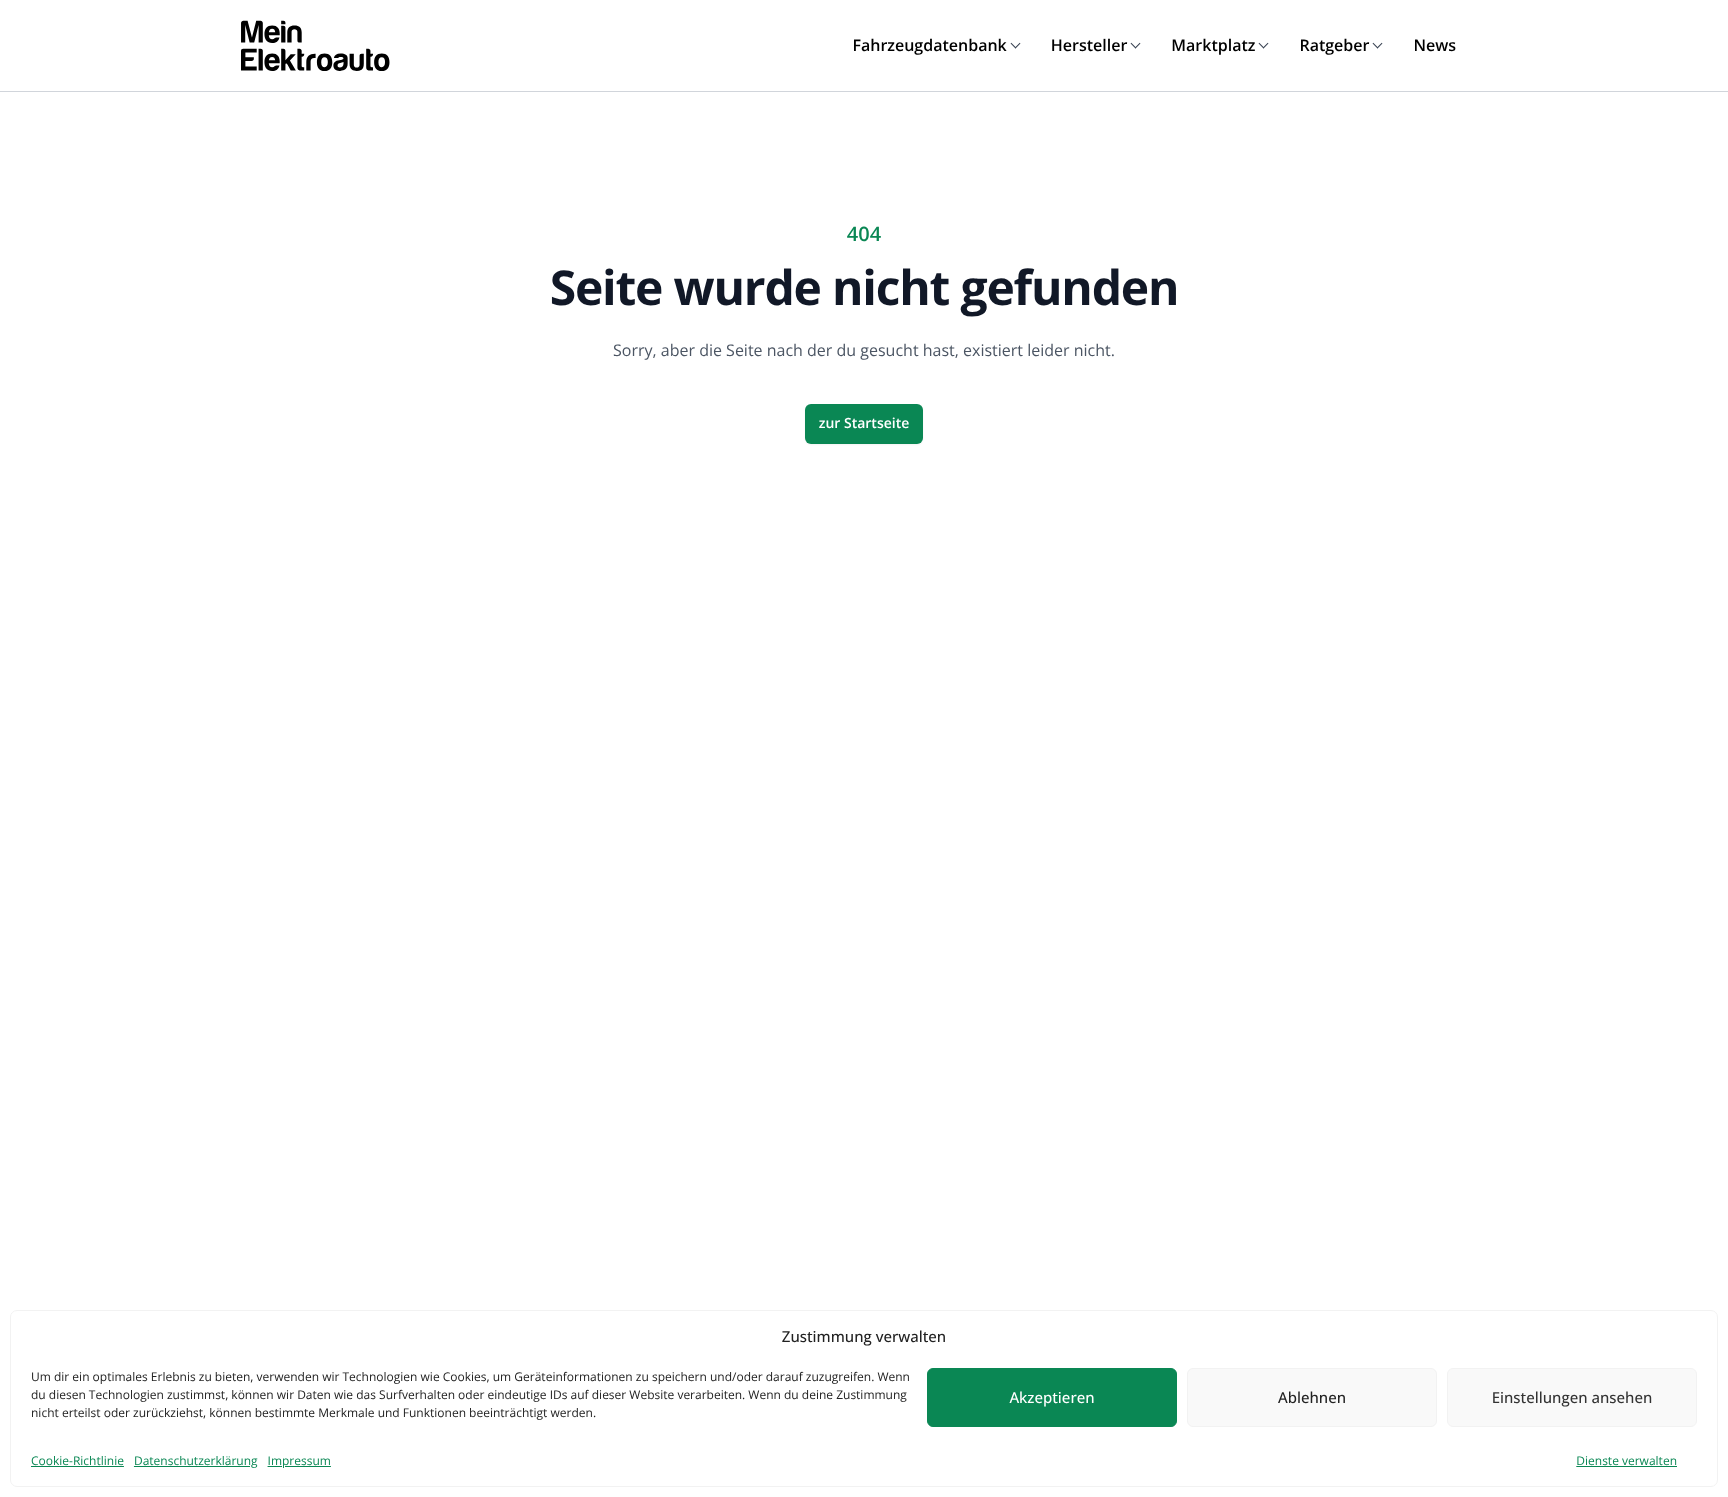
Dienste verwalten (1626, 1460)
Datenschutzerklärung (196, 1460)
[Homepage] (315, 45)
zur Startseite (864, 423)
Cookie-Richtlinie (77, 1460)
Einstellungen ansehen (1572, 1398)
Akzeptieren (1051, 1398)
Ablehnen (1312, 1398)
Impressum (299, 1460)
